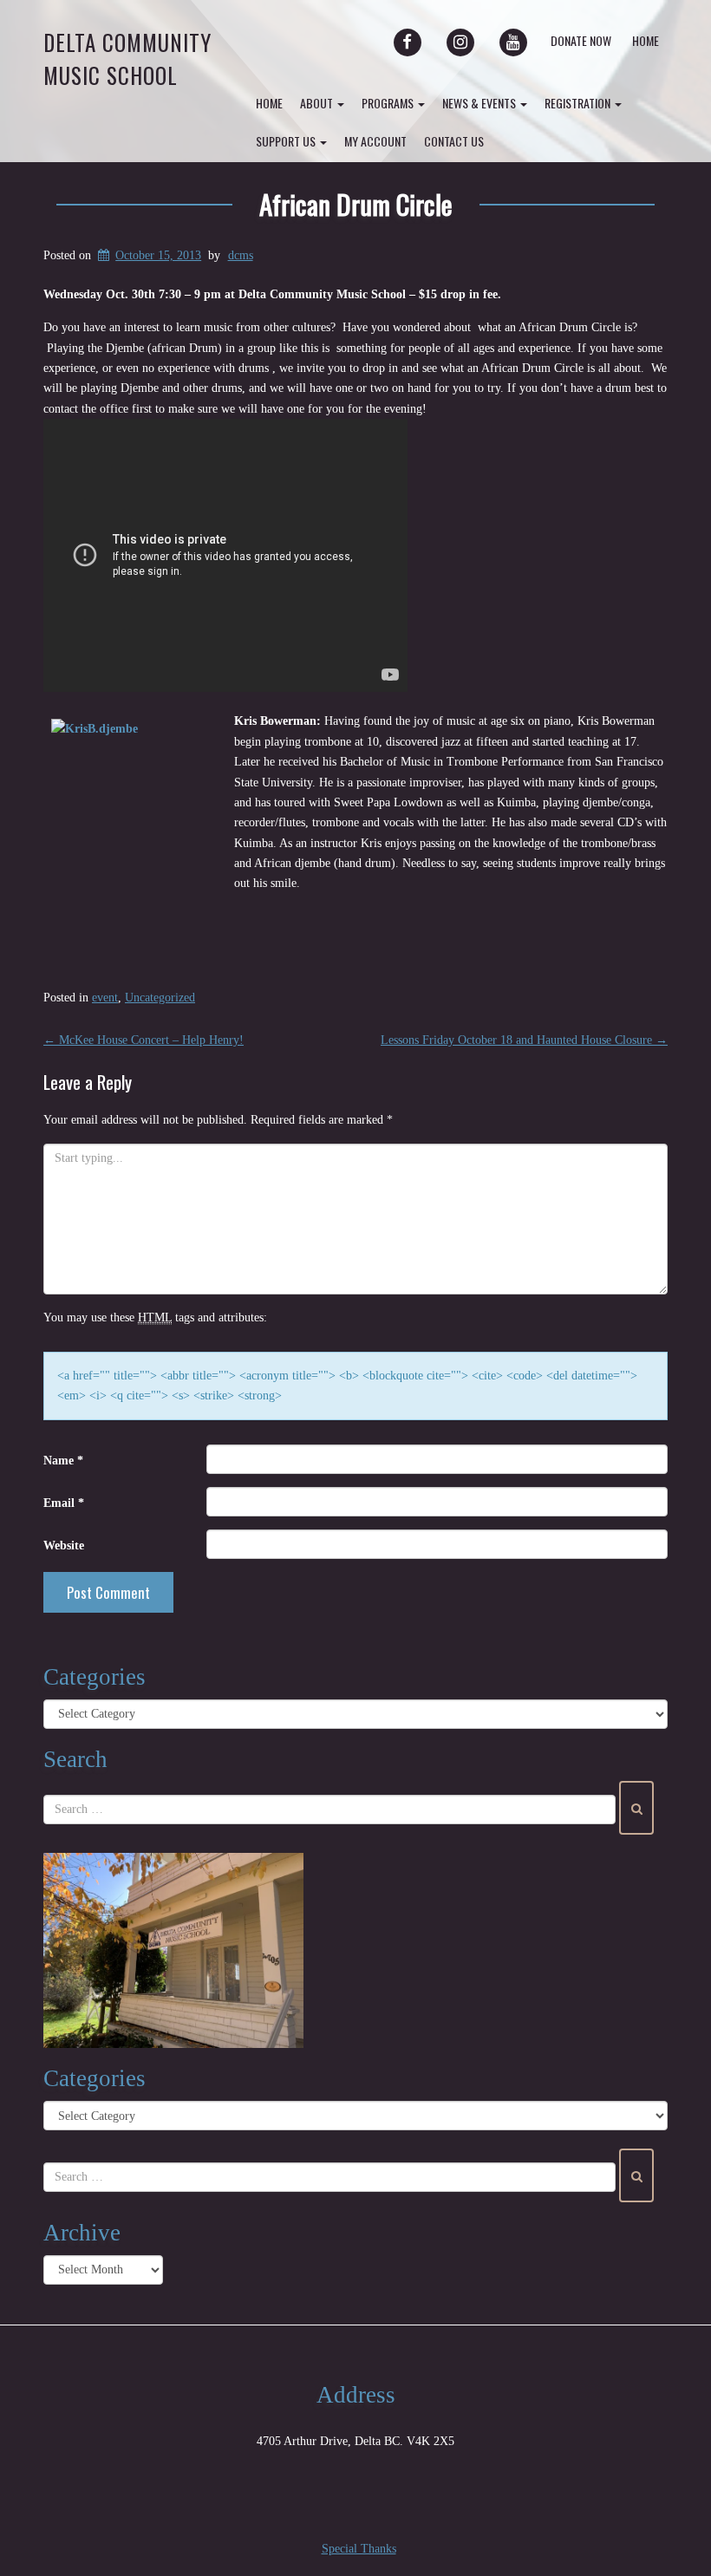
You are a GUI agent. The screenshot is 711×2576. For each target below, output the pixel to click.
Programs (389, 103)
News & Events (480, 103)
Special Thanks (359, 2549)
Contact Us (454, 141)
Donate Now (581, 40)
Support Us (287, 141)
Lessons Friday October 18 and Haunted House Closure (524, 1040)
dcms (241, 255)
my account (375, 141)
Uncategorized (160, 998)
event (105, 998)
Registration (579, 103)
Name (63, 1461)
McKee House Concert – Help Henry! (144, 1040)
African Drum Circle (356, 204)
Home (646, 40)
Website (64, 1546)
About (318, 103)
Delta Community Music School (127, 59)
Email (64, 1503)
